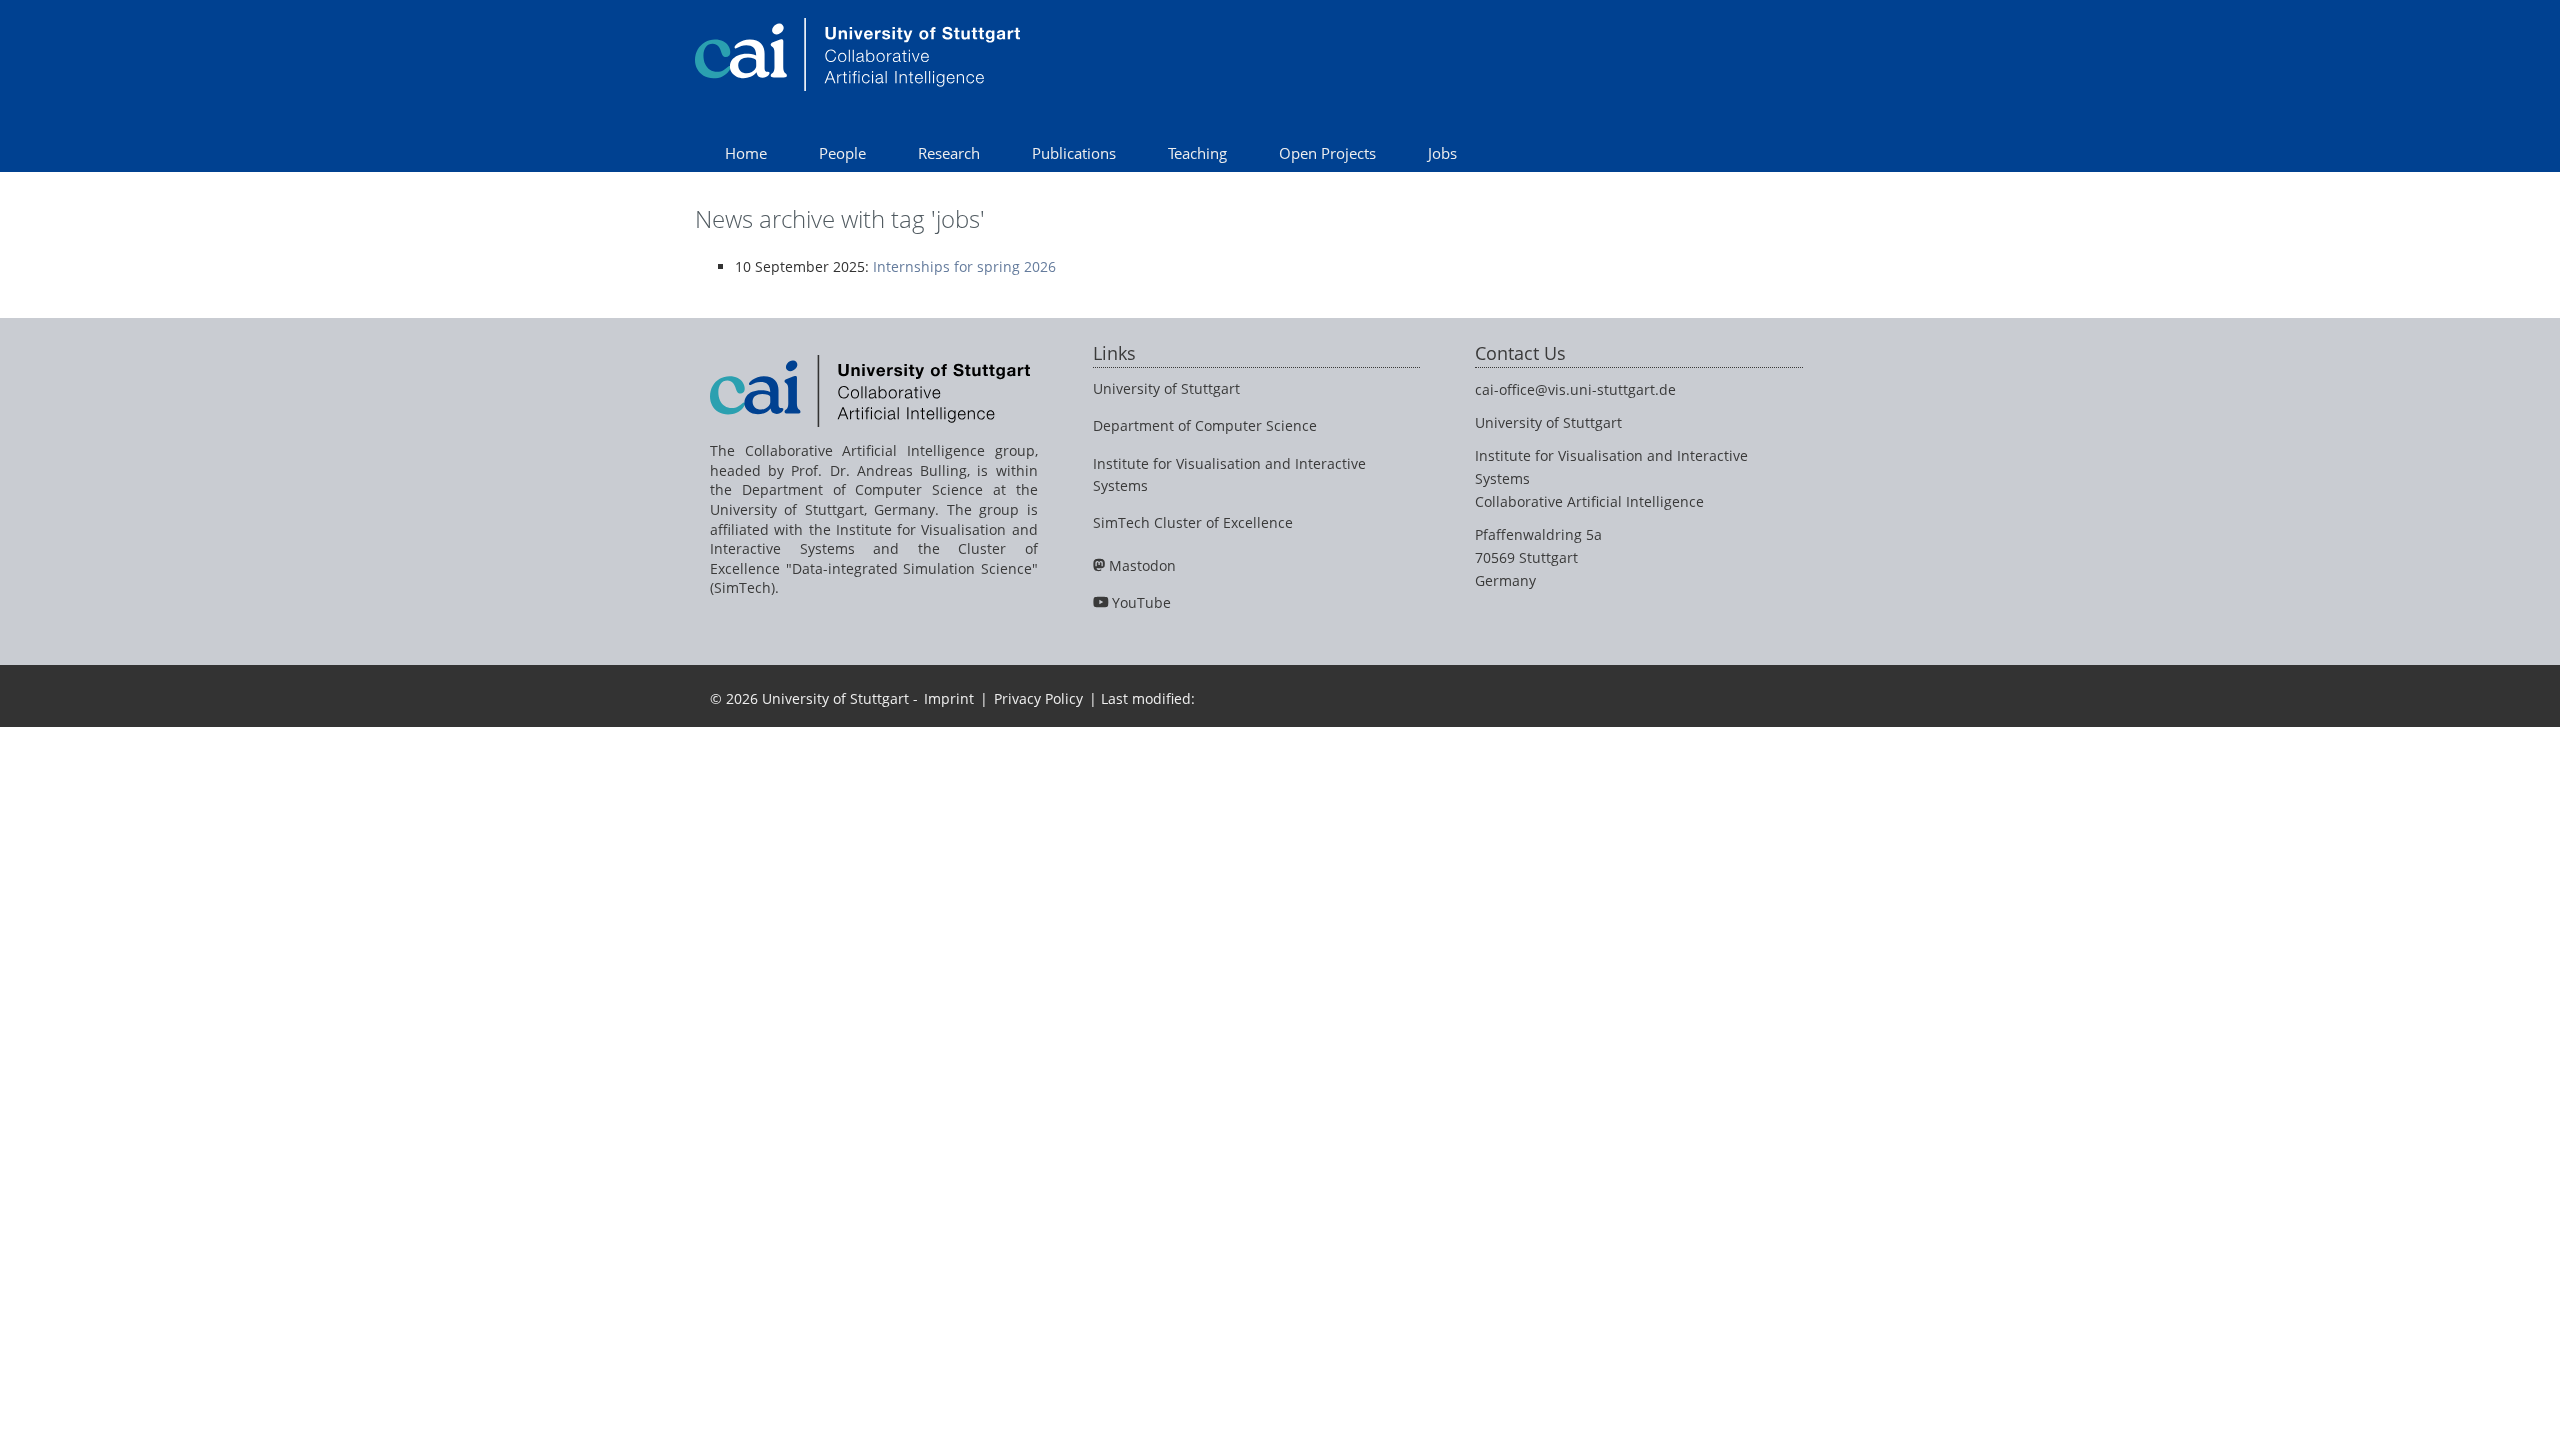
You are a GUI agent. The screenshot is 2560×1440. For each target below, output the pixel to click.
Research (949, 153)
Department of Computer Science (1205, 425)
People (842, 153)
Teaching (1197, 153)
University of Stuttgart (1166, 388)
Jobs (1442, 153)
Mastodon (1142, 565)
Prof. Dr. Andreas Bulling (879, 470)
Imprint (949, 698)
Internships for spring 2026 (964, 266)
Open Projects (1327, 153)
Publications (1074, 153)
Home (746, 153)
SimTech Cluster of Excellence (1193, 522)
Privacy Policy (1038, 698)
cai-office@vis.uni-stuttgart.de (1575, 389)
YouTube (1141, 602)
